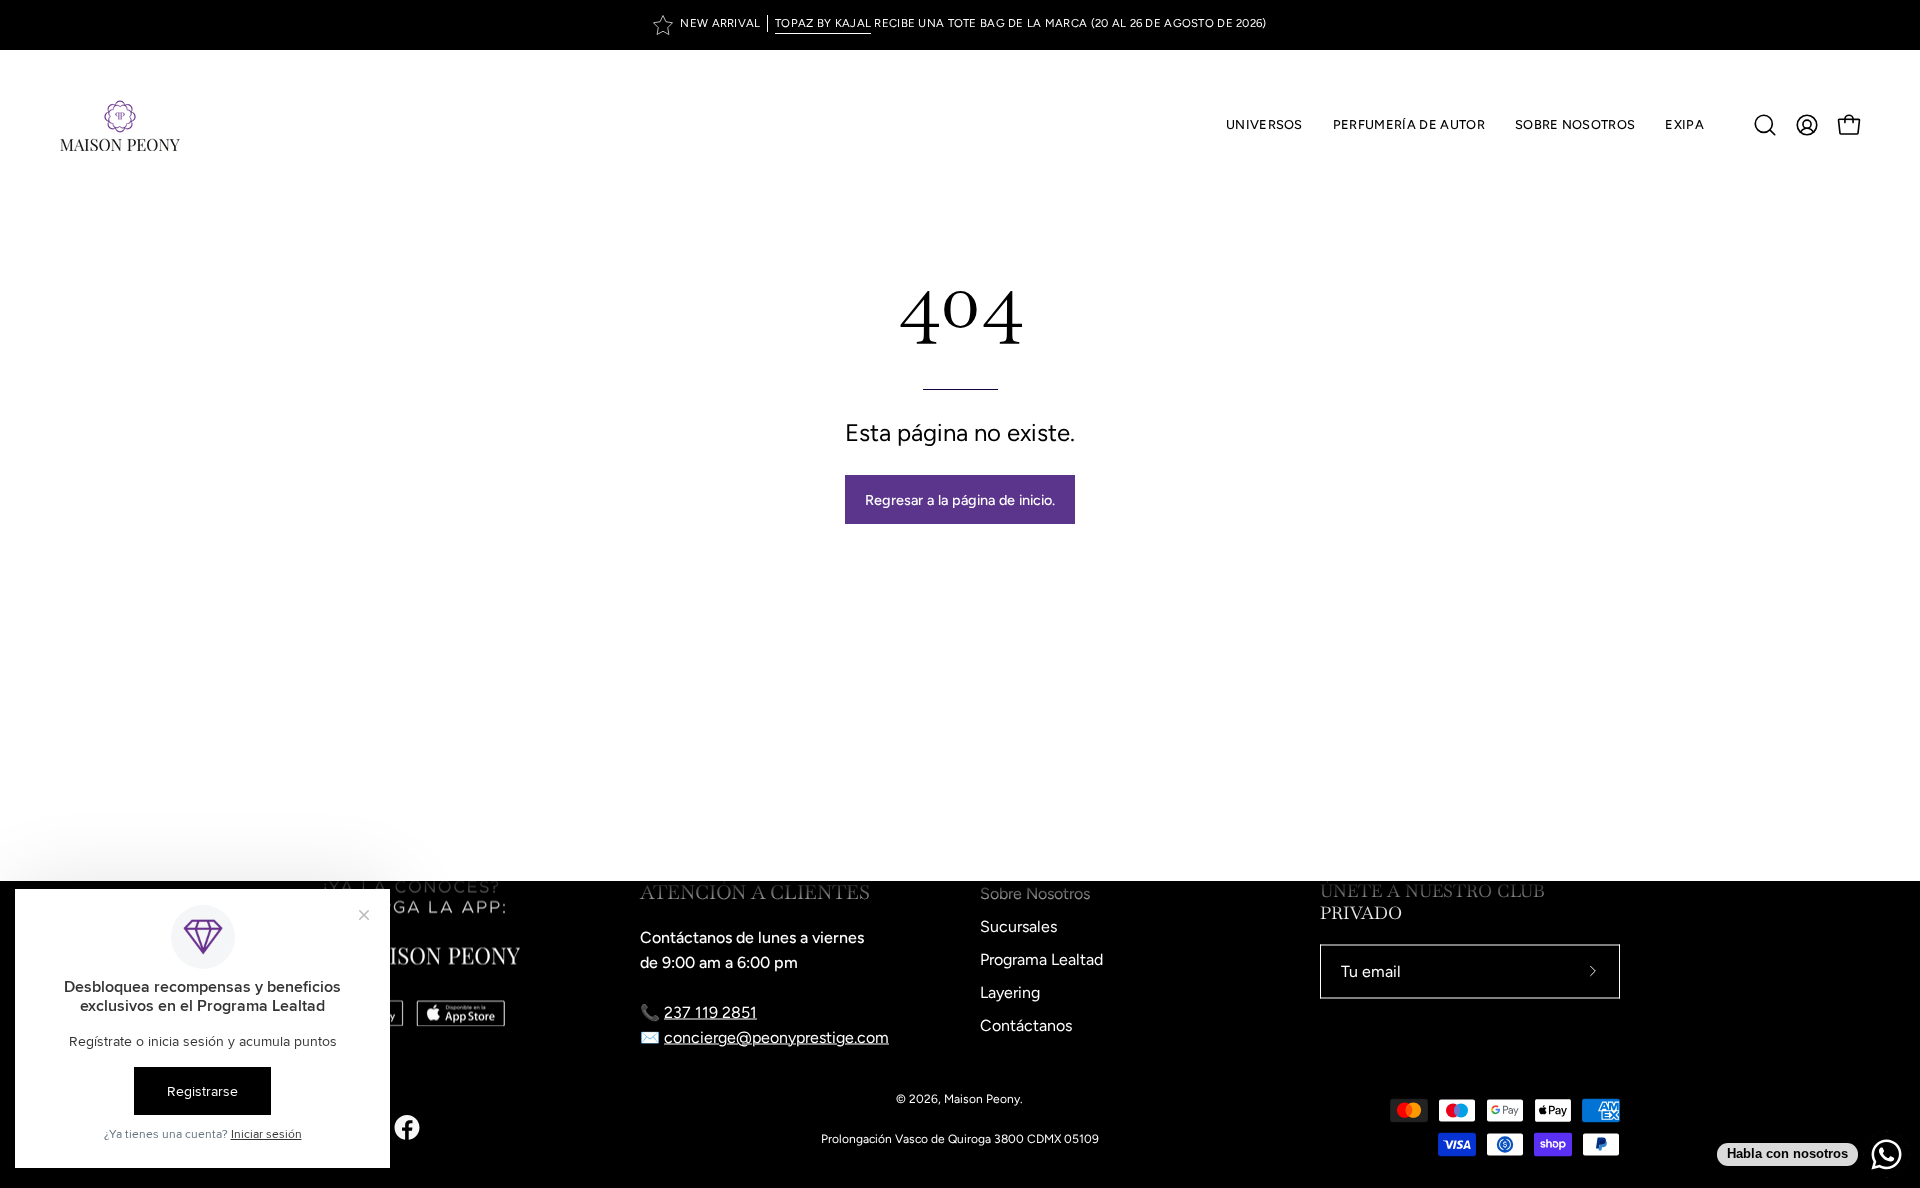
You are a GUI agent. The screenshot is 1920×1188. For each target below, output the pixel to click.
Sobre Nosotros (1035, 893)
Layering (1010, 992)
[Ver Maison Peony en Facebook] (407, 1128)
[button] (1409, 125)
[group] (960, 25)
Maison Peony (982, 1099)
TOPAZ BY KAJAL (823, 23)
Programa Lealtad (1041, 959)
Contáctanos (1026, 1025)
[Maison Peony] (120, 125)
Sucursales (1018, 926)
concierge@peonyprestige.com (776, 1037)
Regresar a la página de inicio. (960, 500)
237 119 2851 (710, 1012)
